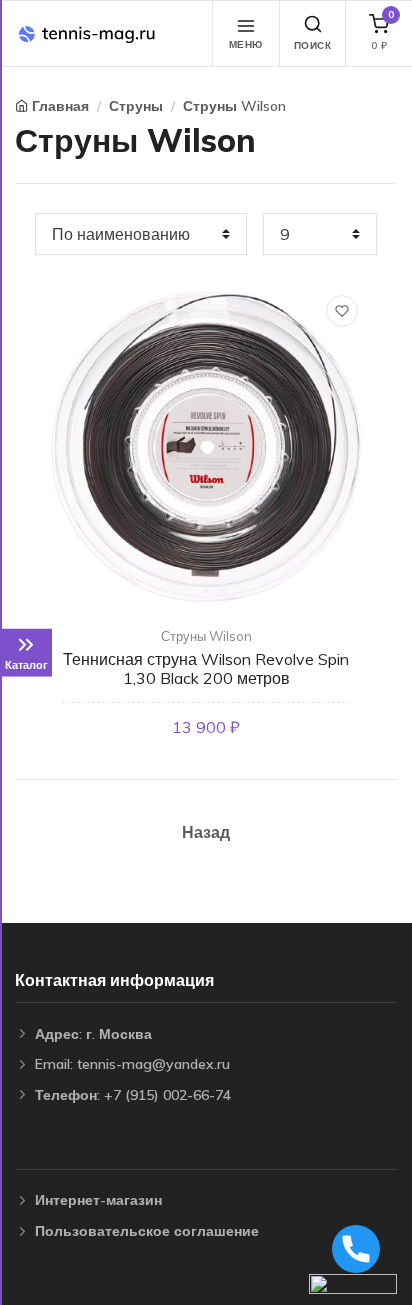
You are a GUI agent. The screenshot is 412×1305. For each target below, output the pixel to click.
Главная (60, 106)
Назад (206, 832)
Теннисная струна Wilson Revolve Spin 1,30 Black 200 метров (206, 668)
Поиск (313, 45)
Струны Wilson (234, 106)
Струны (136, 106)
